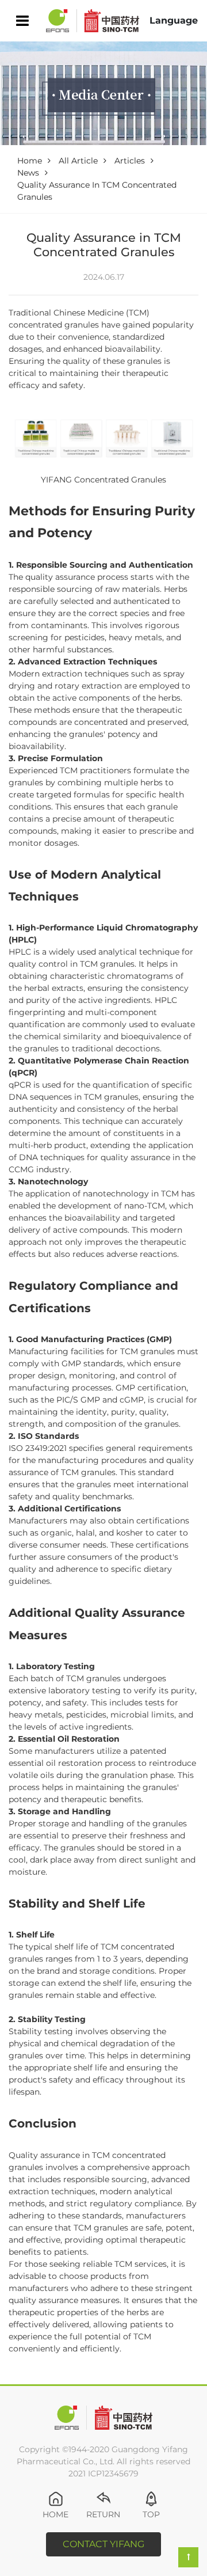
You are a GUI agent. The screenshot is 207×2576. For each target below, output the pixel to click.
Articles (130, 161)
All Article (78, 161)
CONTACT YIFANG (103, 2544)
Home (30, 161)
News (28, 173)
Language (174, 20)
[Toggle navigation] (22, 21)
